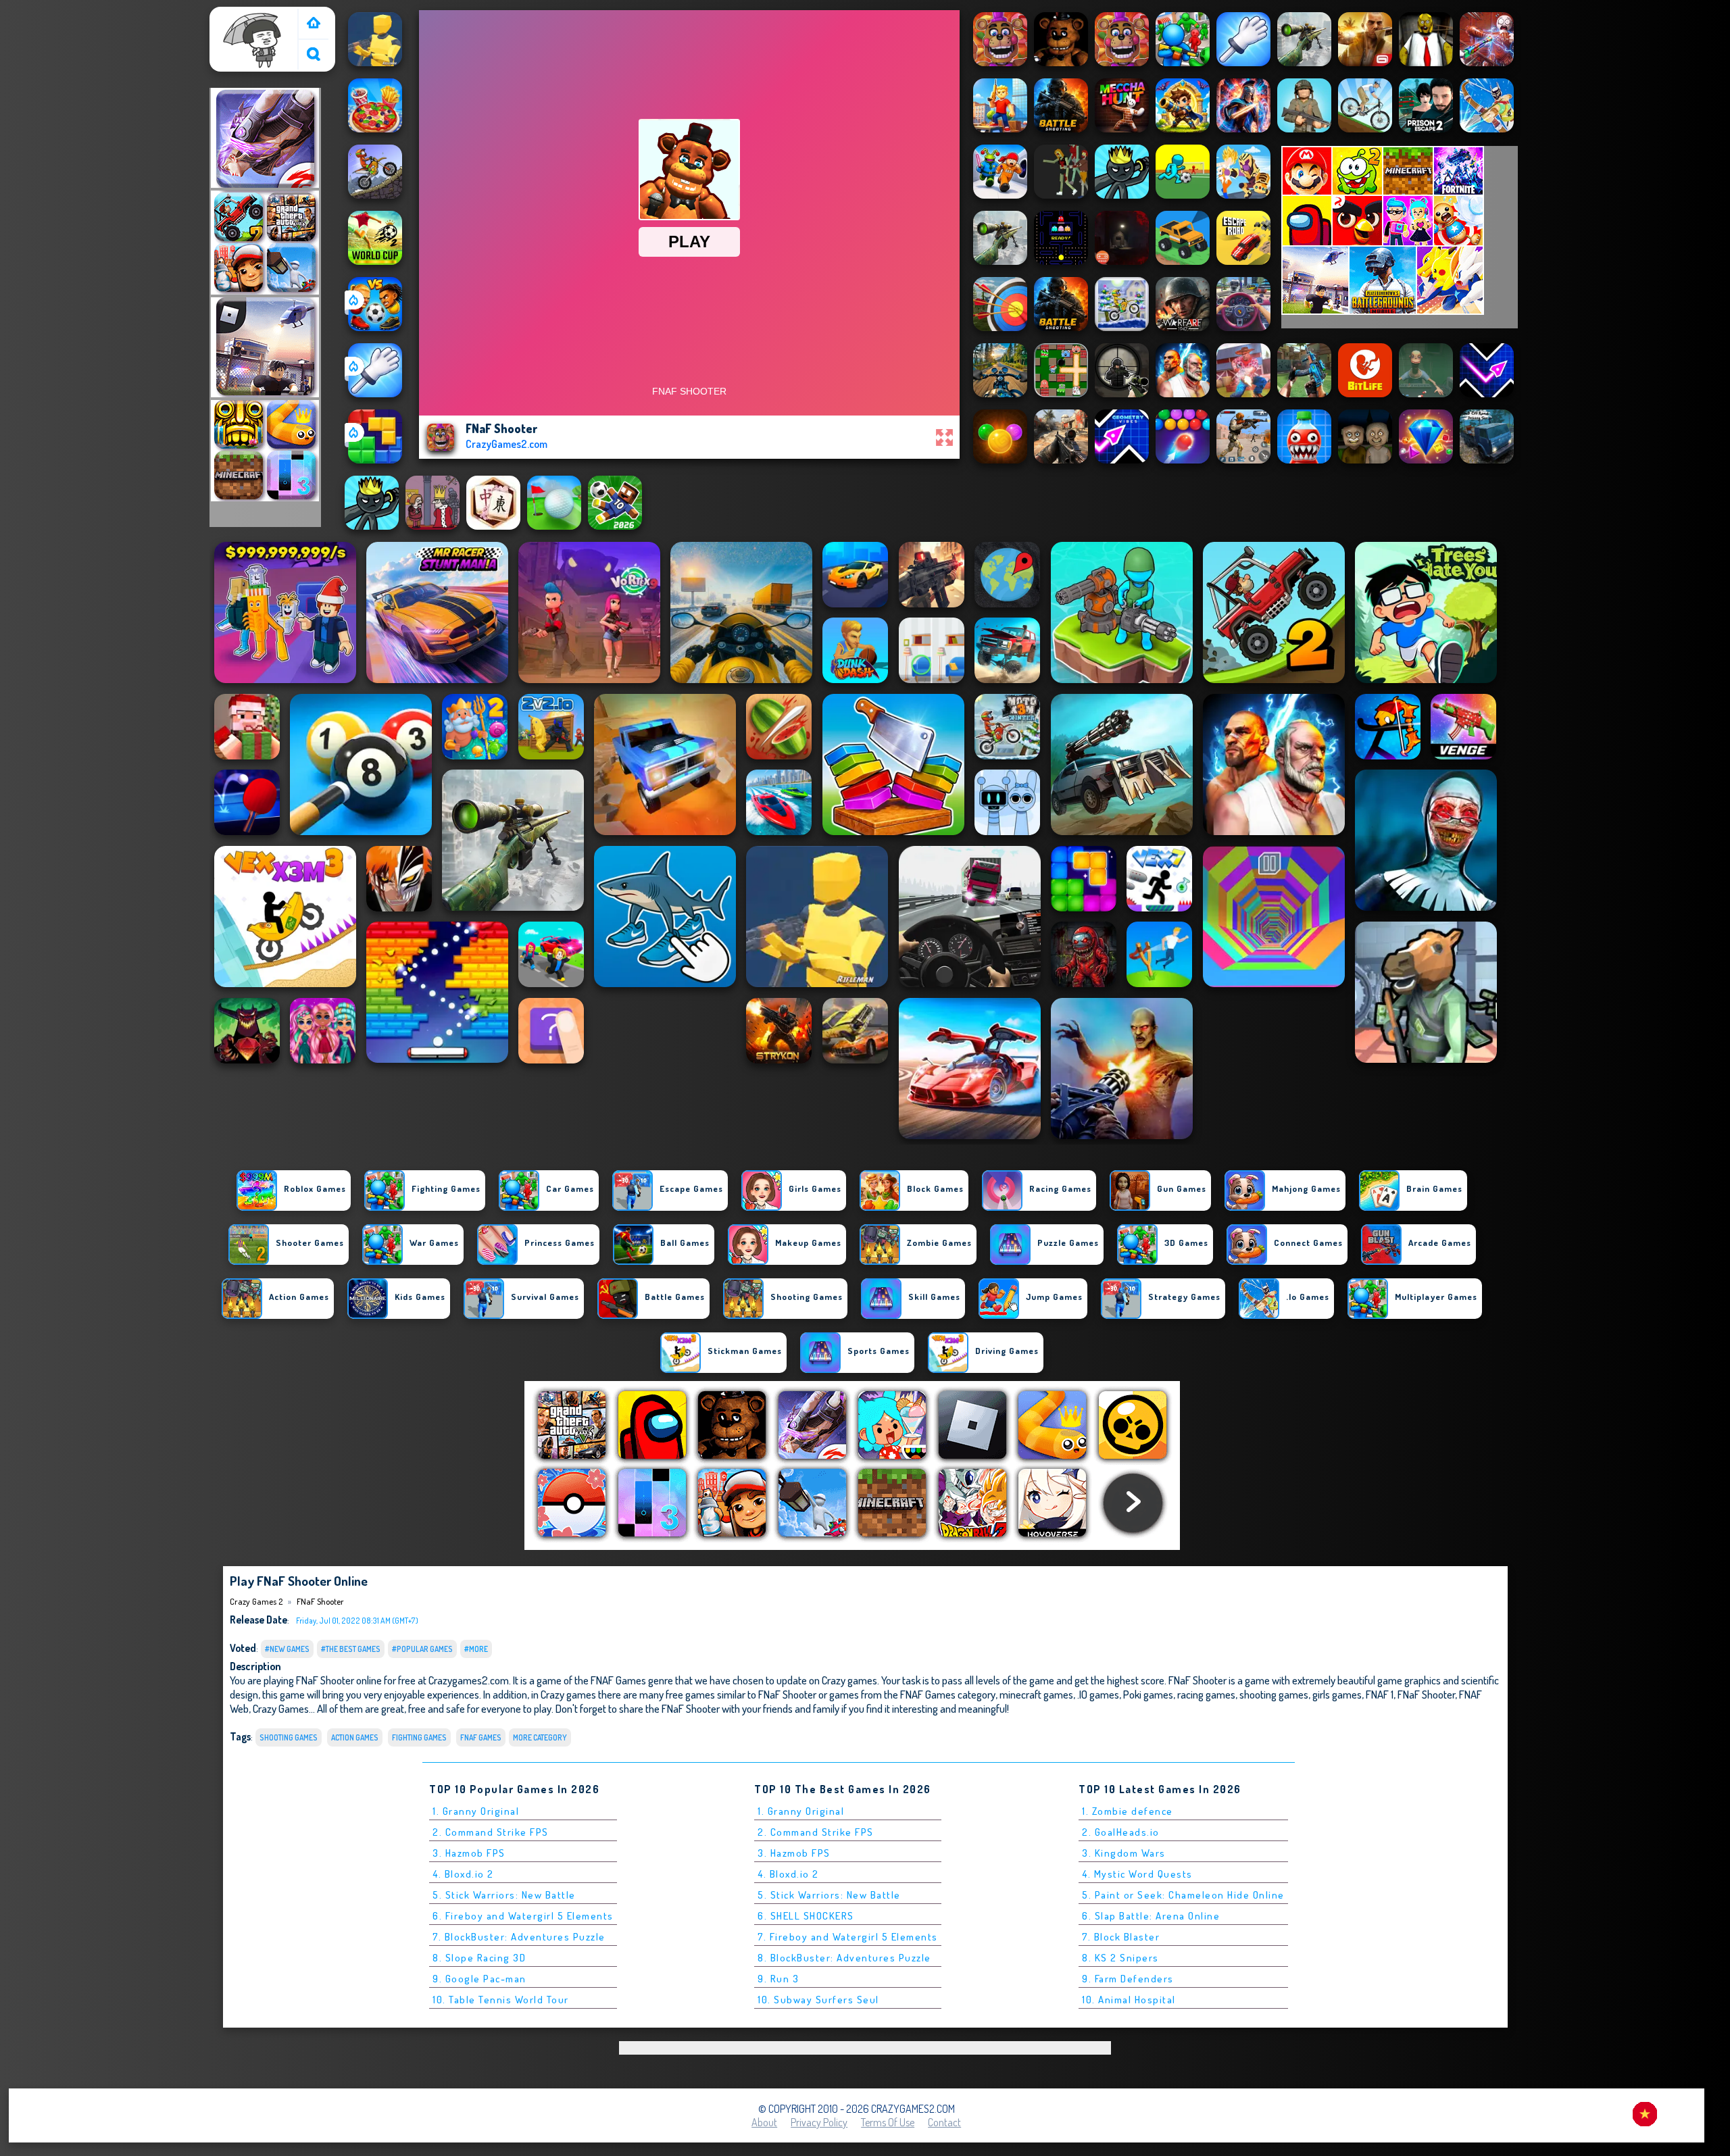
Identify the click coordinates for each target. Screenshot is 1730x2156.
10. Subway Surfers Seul (818, 2000)
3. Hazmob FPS (469, 1853)
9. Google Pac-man (479, 1979)
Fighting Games (419, 1737)
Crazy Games (281, 1708)
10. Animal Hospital (1129, 2000)
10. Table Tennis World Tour (501, 2000)
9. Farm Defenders (1128, 1979)
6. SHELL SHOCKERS (806, 1916)
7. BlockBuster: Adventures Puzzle (519, 1937)
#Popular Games (422, 1649)
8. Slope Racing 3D (479, 1958)
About (764, 2122)
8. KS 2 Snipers (1120, 1958)
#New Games (287, 1649)
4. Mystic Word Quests (1137, 1874)
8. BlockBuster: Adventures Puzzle (844, 1958)
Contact (944, 2122)
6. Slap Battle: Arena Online (1151, 1916)
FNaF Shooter (320, 1601)
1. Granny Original (476, 1811)
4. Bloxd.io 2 (463, 1874)
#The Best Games (351, 1649)
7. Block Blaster (1121, 1937)
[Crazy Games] (314, 24)
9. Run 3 (778, 1979)
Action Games (355, 1737)
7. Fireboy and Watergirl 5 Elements (848, 1937)
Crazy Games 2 (247, 16)
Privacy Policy (819, 2122)
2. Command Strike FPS (491, 1832)
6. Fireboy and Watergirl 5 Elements (523, 1916)
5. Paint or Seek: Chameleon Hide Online (1183, 1895)
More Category (540, 1737)
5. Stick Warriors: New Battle (504, 1895)
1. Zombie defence (1128, 1811)
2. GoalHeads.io (1121, 1832)
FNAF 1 (1380, 1694)
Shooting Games (289, 1737)
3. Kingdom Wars (1124, 1853)
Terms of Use (888, 2122)
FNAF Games (481, 1737)
